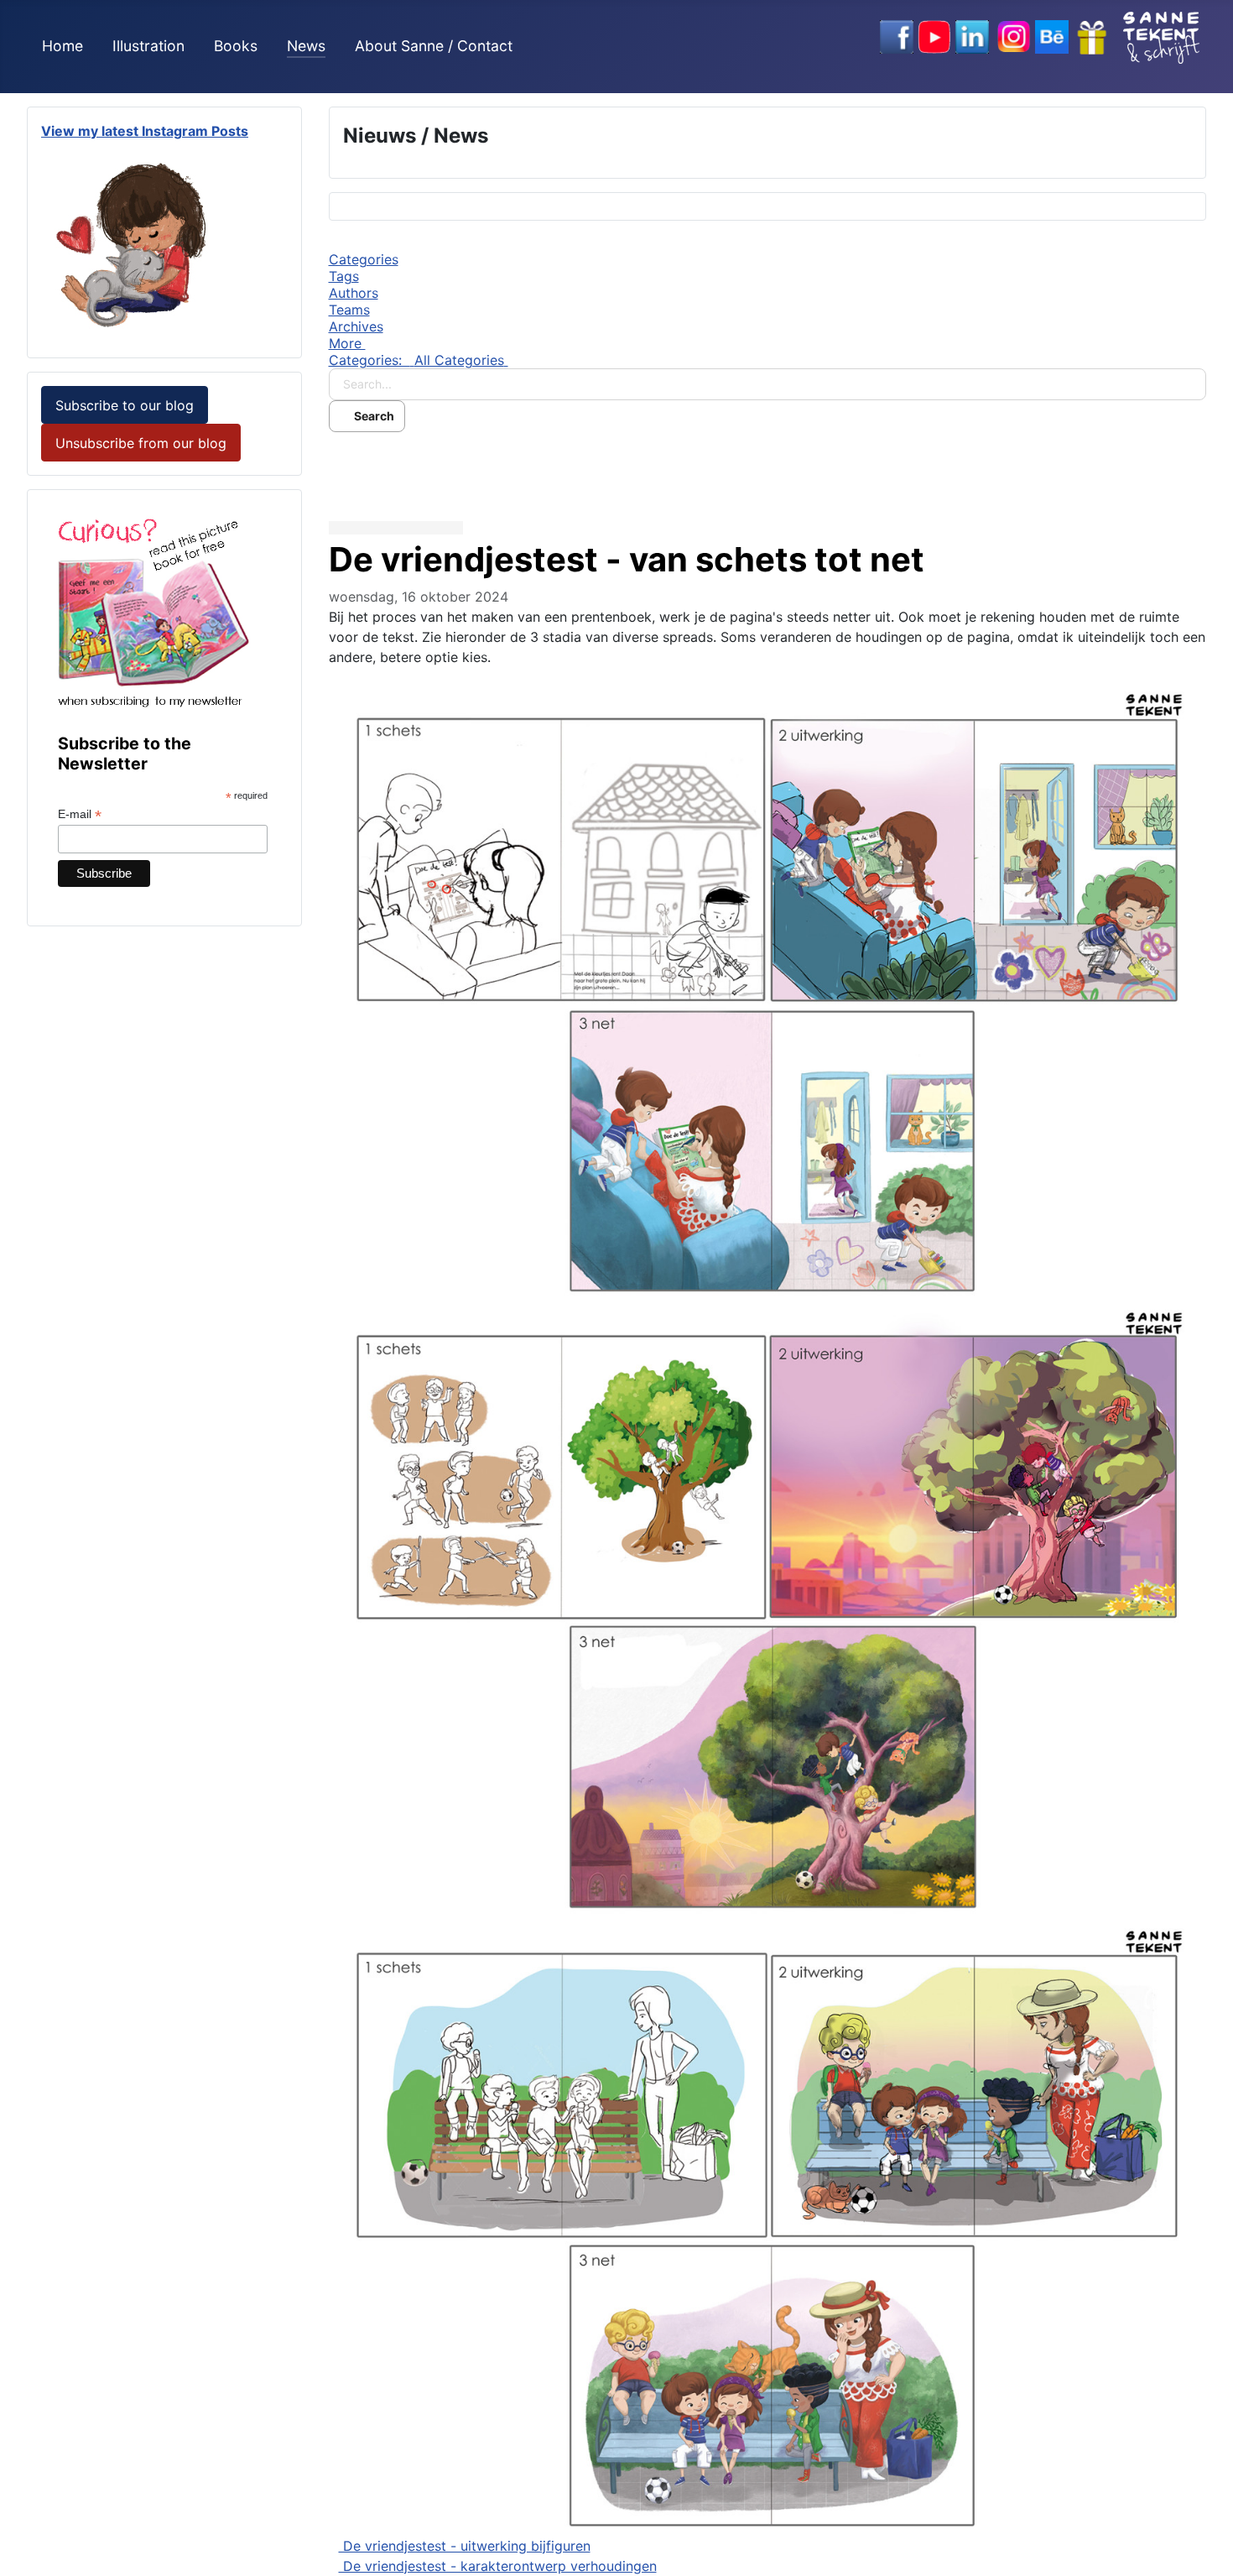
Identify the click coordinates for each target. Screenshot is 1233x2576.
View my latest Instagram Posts (145, 131)
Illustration (148, 46)
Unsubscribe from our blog (141, 443)
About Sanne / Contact (434, 46)
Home (62, 46)
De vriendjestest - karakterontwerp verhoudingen (498, 2566)
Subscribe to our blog (125, 405)
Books (236, 46)
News (306, 46)
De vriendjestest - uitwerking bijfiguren (465, 2546)
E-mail (80, 814)
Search (372, 416)
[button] (768, 343)
